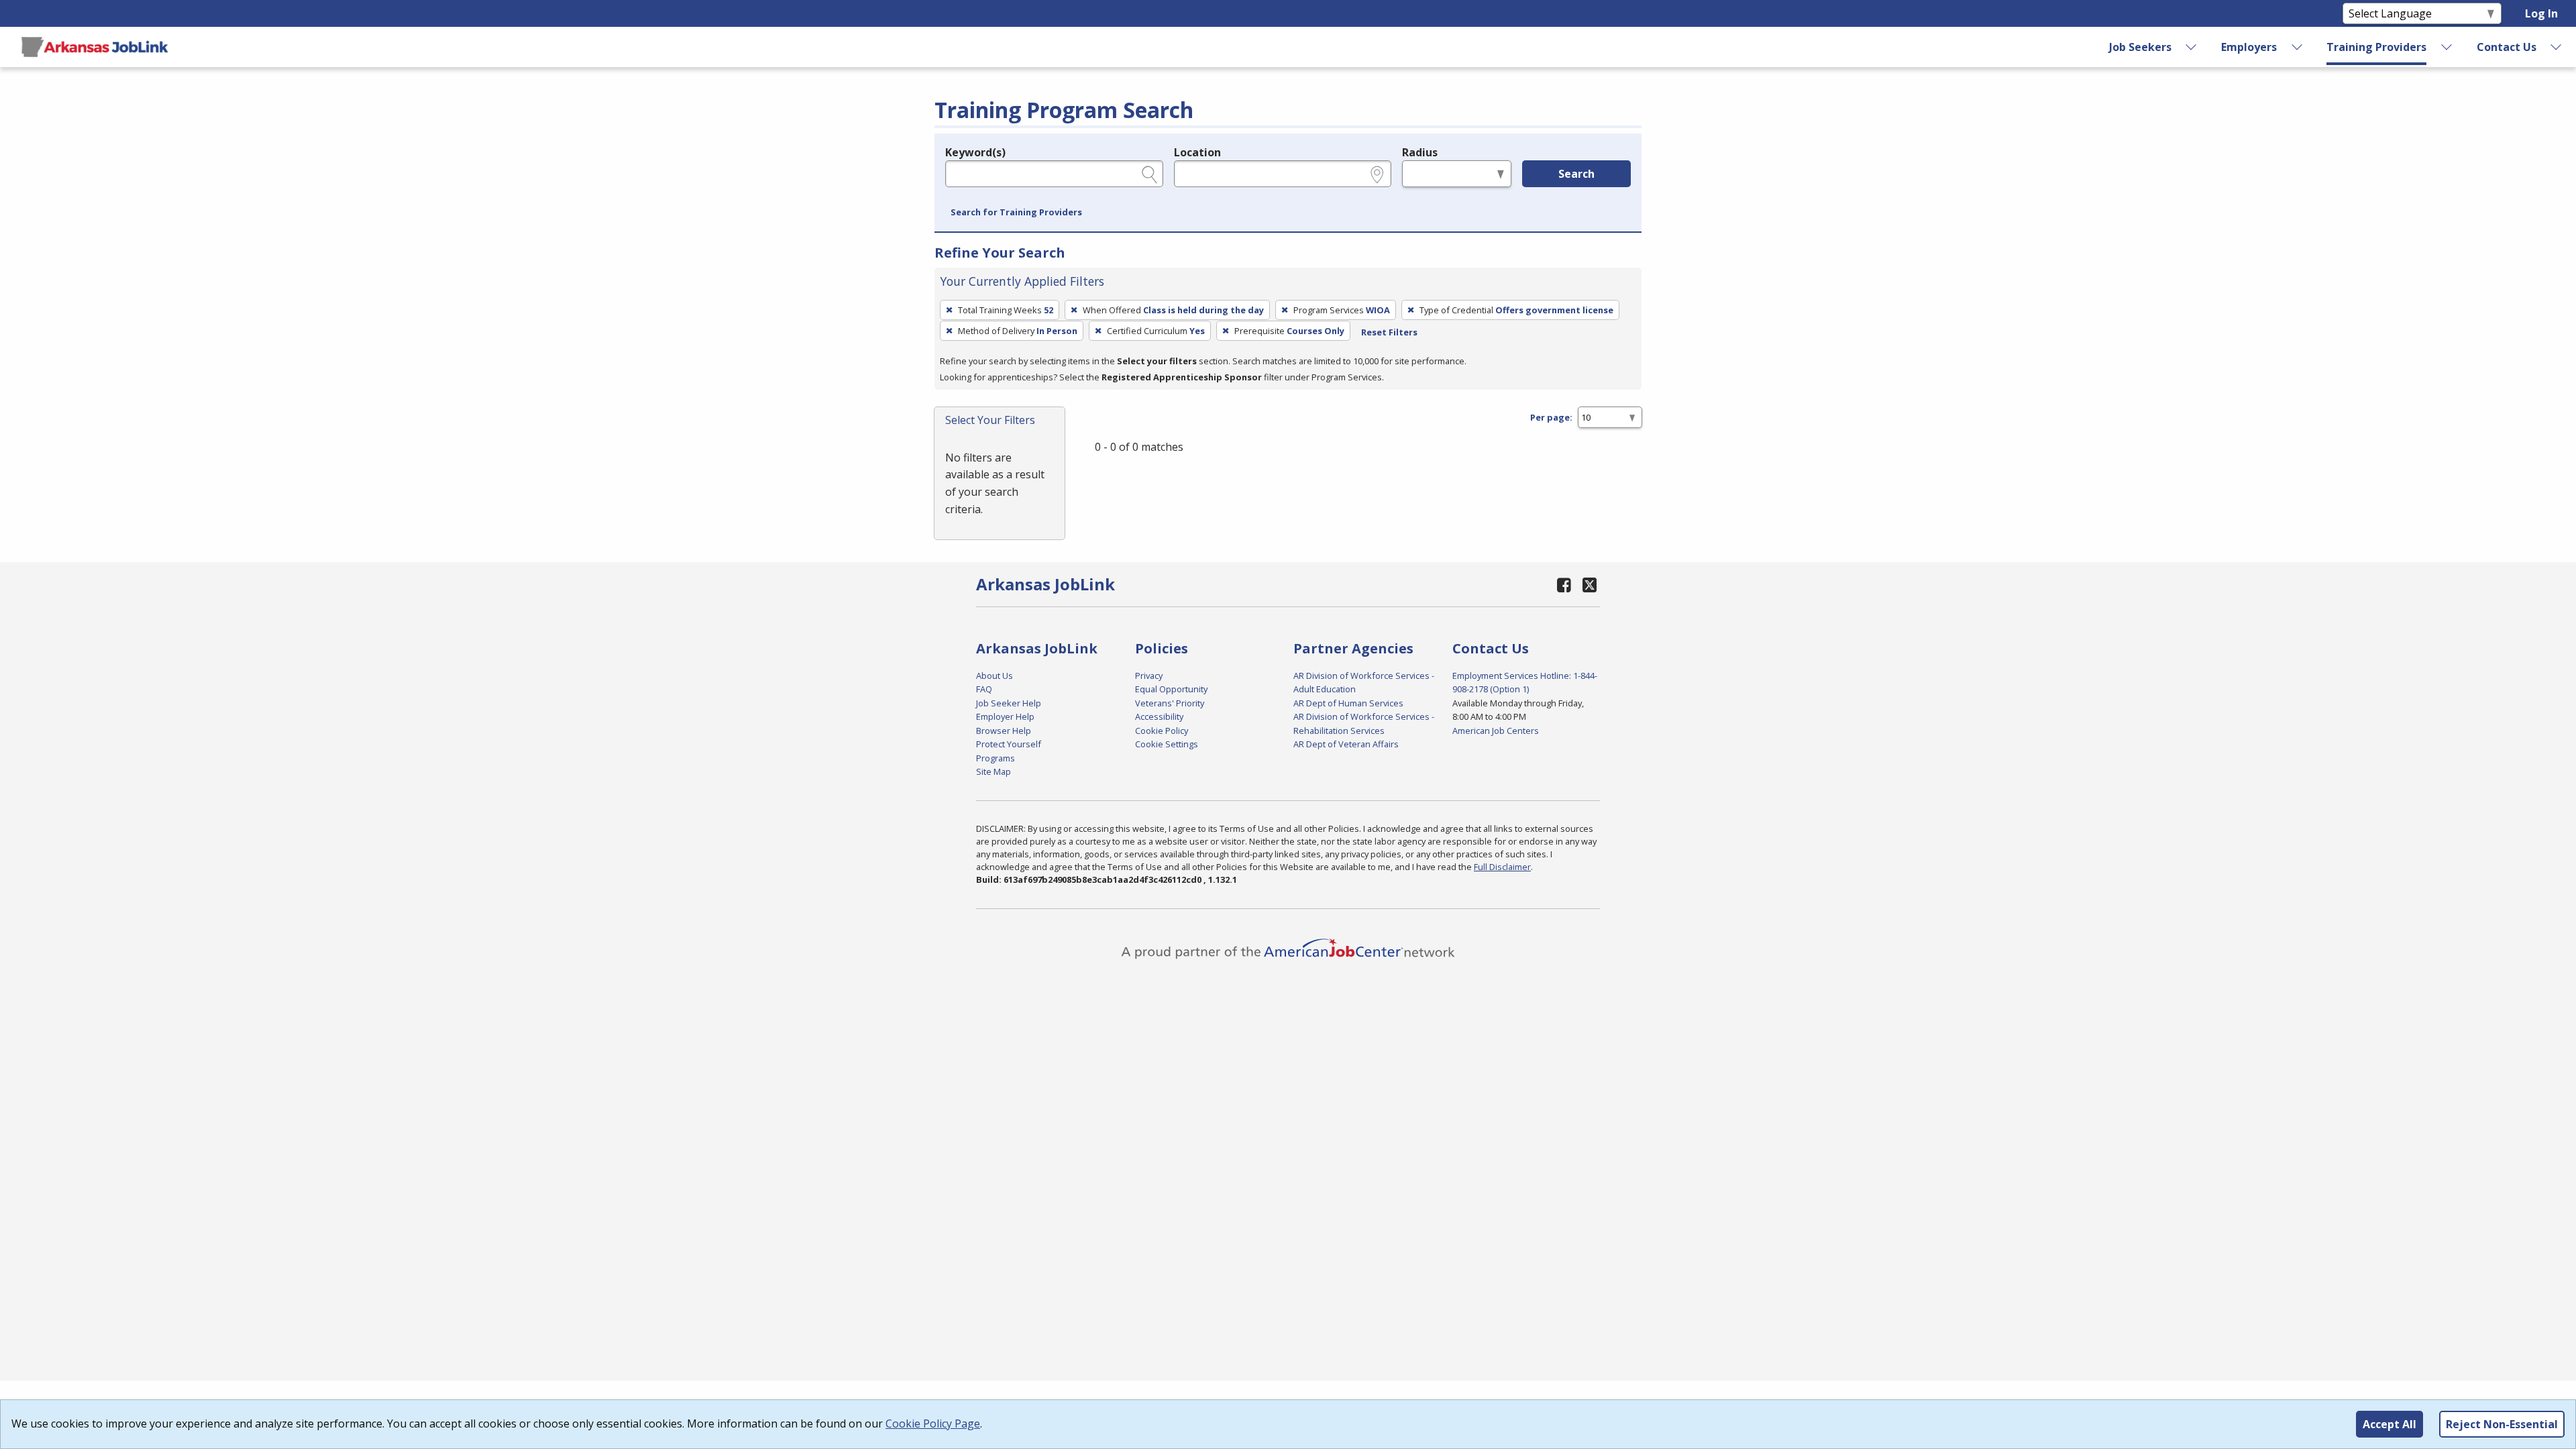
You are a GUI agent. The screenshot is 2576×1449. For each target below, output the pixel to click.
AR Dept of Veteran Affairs (1346, 744)
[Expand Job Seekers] (2192, 47)
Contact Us (2507, 47)
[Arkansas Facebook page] (1564, 585)
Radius (1420, 152)
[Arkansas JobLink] (95, 47)
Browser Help (1004, 731)
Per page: (1551, 417)
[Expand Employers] (2297, 47)
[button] (1016, 213)
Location (1197, 152)
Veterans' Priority (1170, 703)
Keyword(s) (975, 152)
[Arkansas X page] (1590, 585)
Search (1576, 174)
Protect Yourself (1009, 744)
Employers (2249, 47)
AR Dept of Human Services (1348, 703)
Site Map (994, 771)
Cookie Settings (1167, 744)
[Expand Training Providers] (2447, 47)
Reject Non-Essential (2502, 1424)
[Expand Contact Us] (2557, 47)
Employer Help (1005, 716)
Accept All (2390, 1424)
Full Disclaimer (1502, 867)
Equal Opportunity (1171, 689)
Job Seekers (2140, 47)
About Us (995, 676)
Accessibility (1159, 716)
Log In (2541, 13)
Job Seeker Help (1009, 703)
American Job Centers (1496, 731)
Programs (996, 758)
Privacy (1149, 676)
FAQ (984, 689)
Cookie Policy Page (933, 1424)
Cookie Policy (1162, 731)
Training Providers (2376, 47)
